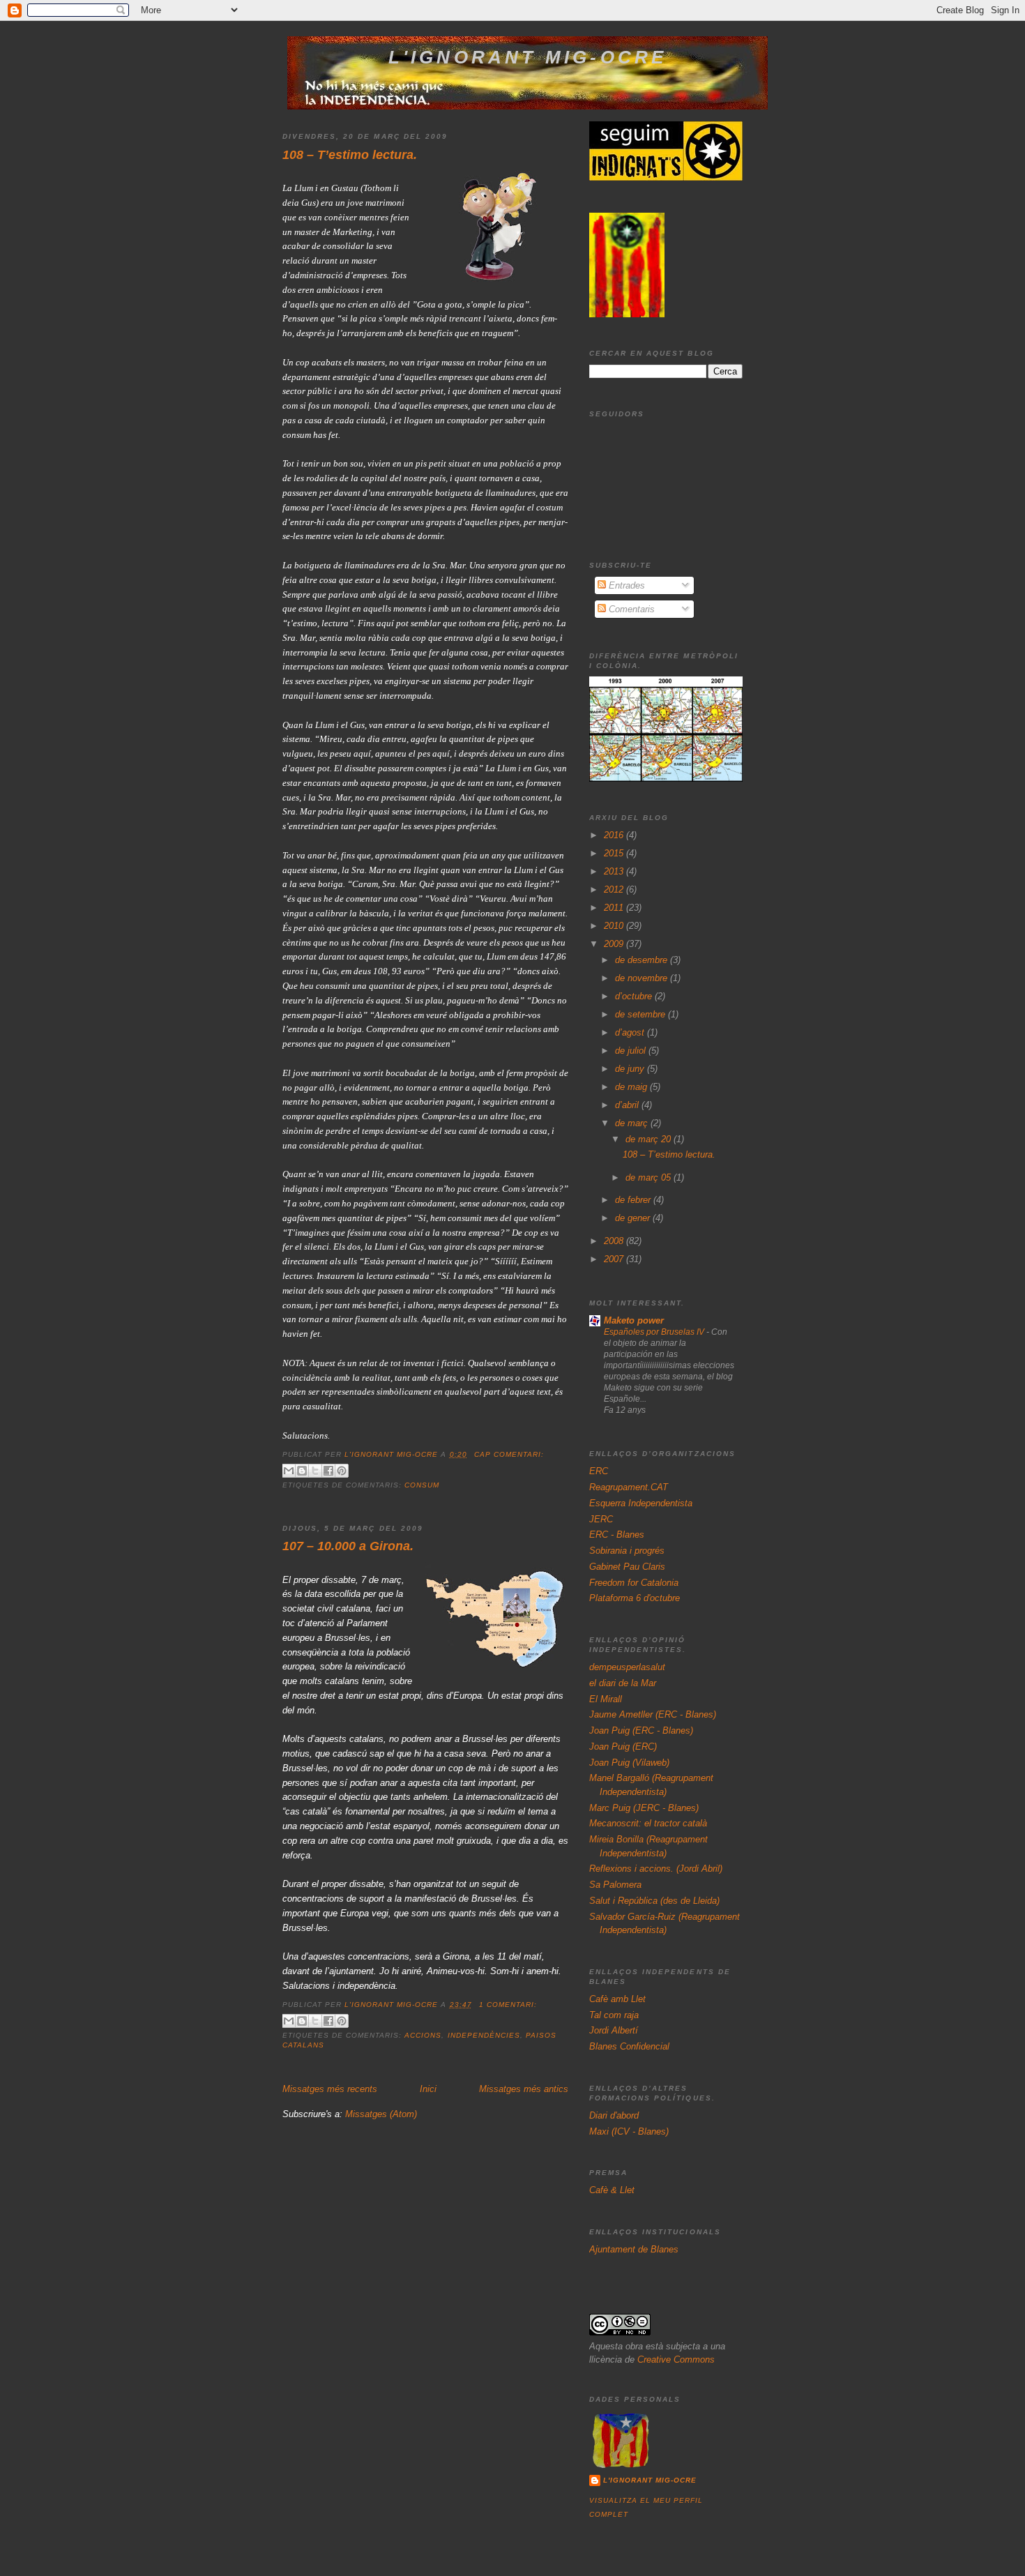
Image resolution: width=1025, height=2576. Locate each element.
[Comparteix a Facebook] (328, 1471)
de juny (631, 1069)
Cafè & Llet (612, 2190)
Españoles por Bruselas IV (655, 1332)
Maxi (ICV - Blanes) (629, 2131)
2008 (615, 1241)
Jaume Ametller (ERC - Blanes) (653, 1714)
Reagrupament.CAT (629, 1487)
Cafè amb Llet (617, 1999)
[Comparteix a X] (315, 1471)
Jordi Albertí (614, 2030)
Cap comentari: (509, 1454)
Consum (422, 1485)
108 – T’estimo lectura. (350, 155)
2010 (615, 926)
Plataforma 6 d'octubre (635, 1598)
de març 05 (650, 1177)
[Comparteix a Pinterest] (342, 1471)
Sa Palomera (615, 1885)
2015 (615, 853)
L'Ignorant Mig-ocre (528, 57)
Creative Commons (676, 2359)
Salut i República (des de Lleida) (654, 1901)
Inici (428, 2089)
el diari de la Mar (623, 1683)
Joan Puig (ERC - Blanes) (641, 1730)
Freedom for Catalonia (634, 1583)
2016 (615, 835)
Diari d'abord (614, 2115)
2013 (615, 871)
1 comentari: (508, 2005)
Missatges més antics (524, 2089)
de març (633, 1123)
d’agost (631, 1032)
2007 (615, 1259)
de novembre (643, 978)
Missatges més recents (330, 2089)
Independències (484, 2035)
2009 (615, 944)
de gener (634, 1218)
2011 (615, 908)
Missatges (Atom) (381, 2114)
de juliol (632, 1051)
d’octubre (635, 996)
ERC (599, 1471)
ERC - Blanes (617, 1535)
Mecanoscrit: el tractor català (648, 1823)
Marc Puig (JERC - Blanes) (644, 1808)
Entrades (625, 585)
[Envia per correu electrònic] (289, 1471)
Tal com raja (614, 2015)
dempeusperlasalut (627, 1667)
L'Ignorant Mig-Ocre (650, 2480)
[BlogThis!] (302, 1471)
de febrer (634, 1200)
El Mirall (606, 1699)
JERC (601, 1519)
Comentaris (630, 609)
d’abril (628, 1105)
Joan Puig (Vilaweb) (629, 1763)
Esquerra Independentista (641, 1503)
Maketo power (634, 1320)
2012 (615, 889)
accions (423, 2035)
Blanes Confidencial (629, 2046)
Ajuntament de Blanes (634, 2249)
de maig (632, 1087)
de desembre (643, 960)
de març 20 (650, 1139)
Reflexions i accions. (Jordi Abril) (656, 1869)
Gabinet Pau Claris (627, 1567)
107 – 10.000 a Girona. (348, 1546)
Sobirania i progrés (627, 1551)
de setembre (641, 1014)
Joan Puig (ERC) (623, 1747)
